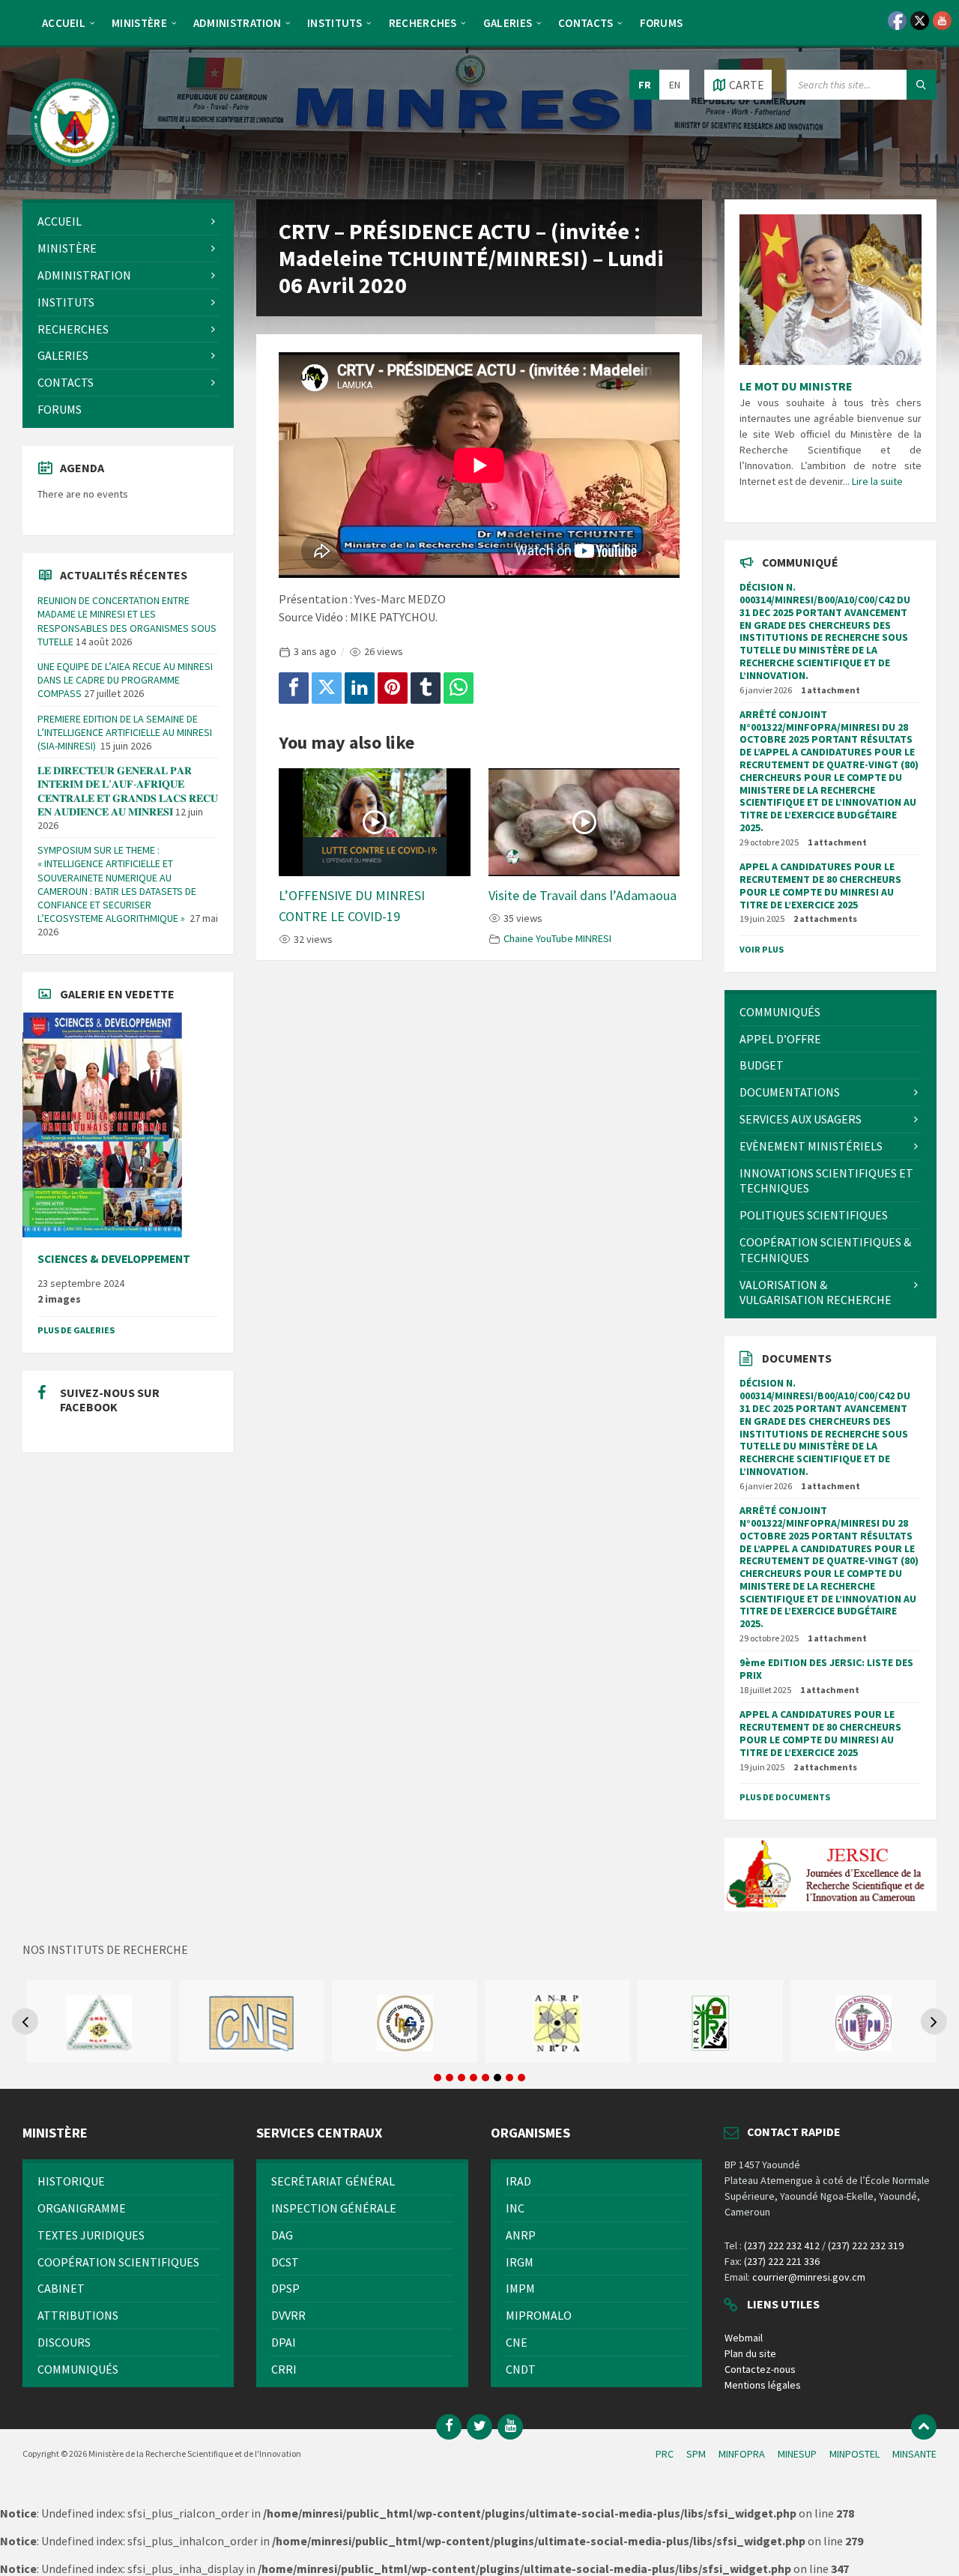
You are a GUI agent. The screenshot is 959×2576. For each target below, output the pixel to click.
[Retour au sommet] (924, 2427)
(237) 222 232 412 (782, 2245)
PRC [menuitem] (665, 2454)
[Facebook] (294, 688)
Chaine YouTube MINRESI (557, 938)
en (675, 85)
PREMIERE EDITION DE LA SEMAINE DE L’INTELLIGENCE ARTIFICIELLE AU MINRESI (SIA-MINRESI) (125, 732)
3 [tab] (462, 2078)
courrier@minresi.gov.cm (809, 2277)
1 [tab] (438, 2078)
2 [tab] (450, 2078)
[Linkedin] (360, 688)
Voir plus (762, 949)
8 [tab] (521, 2078)
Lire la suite (877, 481)
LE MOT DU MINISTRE (796, 386)
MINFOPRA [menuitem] (742, 2454)
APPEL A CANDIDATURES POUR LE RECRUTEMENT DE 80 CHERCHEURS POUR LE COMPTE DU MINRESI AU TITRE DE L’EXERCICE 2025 (820, 885)
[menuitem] (64, 22)
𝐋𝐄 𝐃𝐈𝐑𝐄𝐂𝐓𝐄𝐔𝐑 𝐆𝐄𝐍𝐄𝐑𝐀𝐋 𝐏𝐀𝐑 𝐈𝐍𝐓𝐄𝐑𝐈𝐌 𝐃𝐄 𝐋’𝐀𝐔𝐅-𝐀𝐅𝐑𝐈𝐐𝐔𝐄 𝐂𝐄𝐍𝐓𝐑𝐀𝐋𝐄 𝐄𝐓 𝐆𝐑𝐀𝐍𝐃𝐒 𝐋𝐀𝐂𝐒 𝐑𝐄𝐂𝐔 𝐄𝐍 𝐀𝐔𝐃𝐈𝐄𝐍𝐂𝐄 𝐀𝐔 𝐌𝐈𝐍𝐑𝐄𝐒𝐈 (128, 791)
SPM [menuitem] (696, 2454)
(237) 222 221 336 (782, 2261)
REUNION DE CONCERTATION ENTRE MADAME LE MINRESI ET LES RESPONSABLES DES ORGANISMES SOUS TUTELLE (127, 621)
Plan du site (750, 2353)
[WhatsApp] (459, 688)
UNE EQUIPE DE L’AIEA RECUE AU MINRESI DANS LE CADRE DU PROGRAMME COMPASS (125, 680)
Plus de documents (785, 1797)
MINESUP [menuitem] (797, 2454)
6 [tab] (497, 2078)
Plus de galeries (76, 1330)
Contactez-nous (760, 2369)
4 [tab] (474, 2078)
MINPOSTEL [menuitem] (854, 2454)
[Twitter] (327, 688)
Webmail (744, 2338)
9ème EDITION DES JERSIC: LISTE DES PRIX (826, 1669)
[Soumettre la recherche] (922, 85)
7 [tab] (509, 2078)
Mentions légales (763, 2385)
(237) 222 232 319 (866, 2245)
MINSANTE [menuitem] (914, 2454)
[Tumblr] (426, 688)
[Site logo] (75, 170)
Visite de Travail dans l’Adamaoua (583, 895)
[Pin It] (393, 688)
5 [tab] (485, 2078)
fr (645, 85)
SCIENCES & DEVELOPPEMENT (114, 1259)
